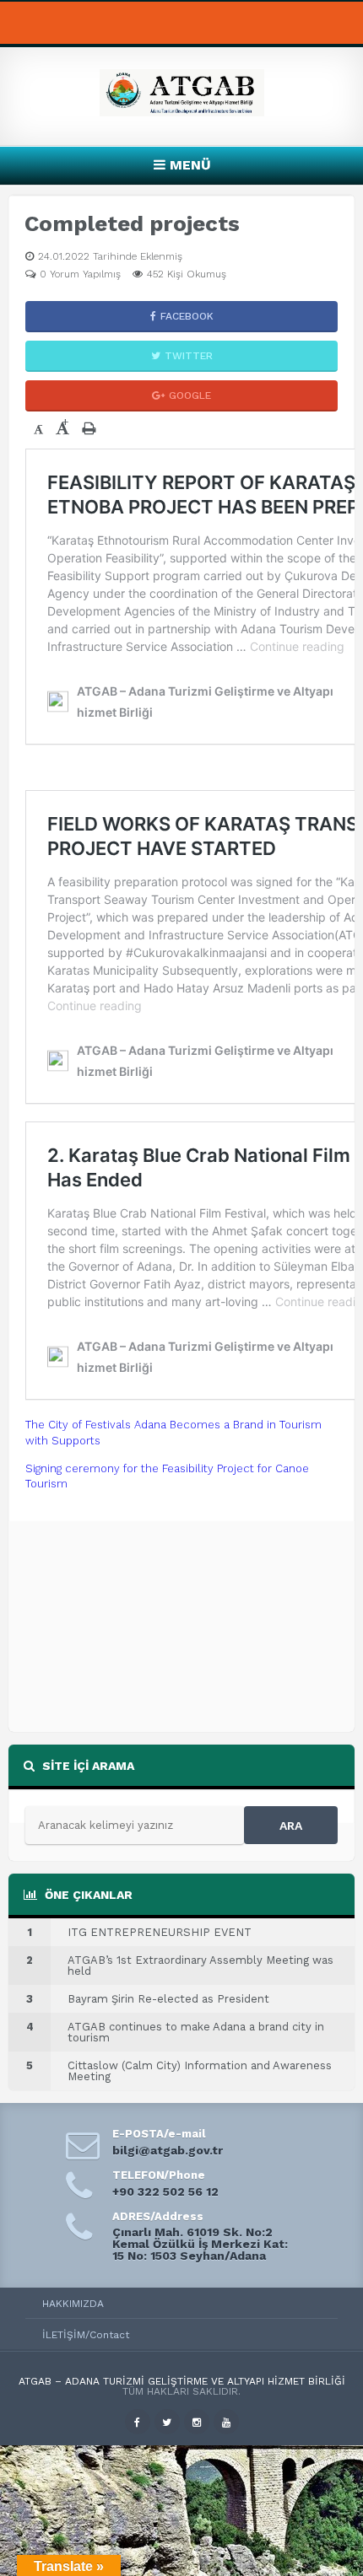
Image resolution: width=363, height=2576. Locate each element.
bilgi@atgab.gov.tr (168, 2150)
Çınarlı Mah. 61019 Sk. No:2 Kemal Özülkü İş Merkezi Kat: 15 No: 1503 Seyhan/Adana (200, 2244)
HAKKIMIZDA (73, 2304)
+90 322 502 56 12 (165, 2191)
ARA (291, 1826)
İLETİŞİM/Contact (86, 2335)
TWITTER (189, 356)
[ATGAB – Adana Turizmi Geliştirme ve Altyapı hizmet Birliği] (182, 112)
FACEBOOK (187, 316)
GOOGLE (190, 395)
